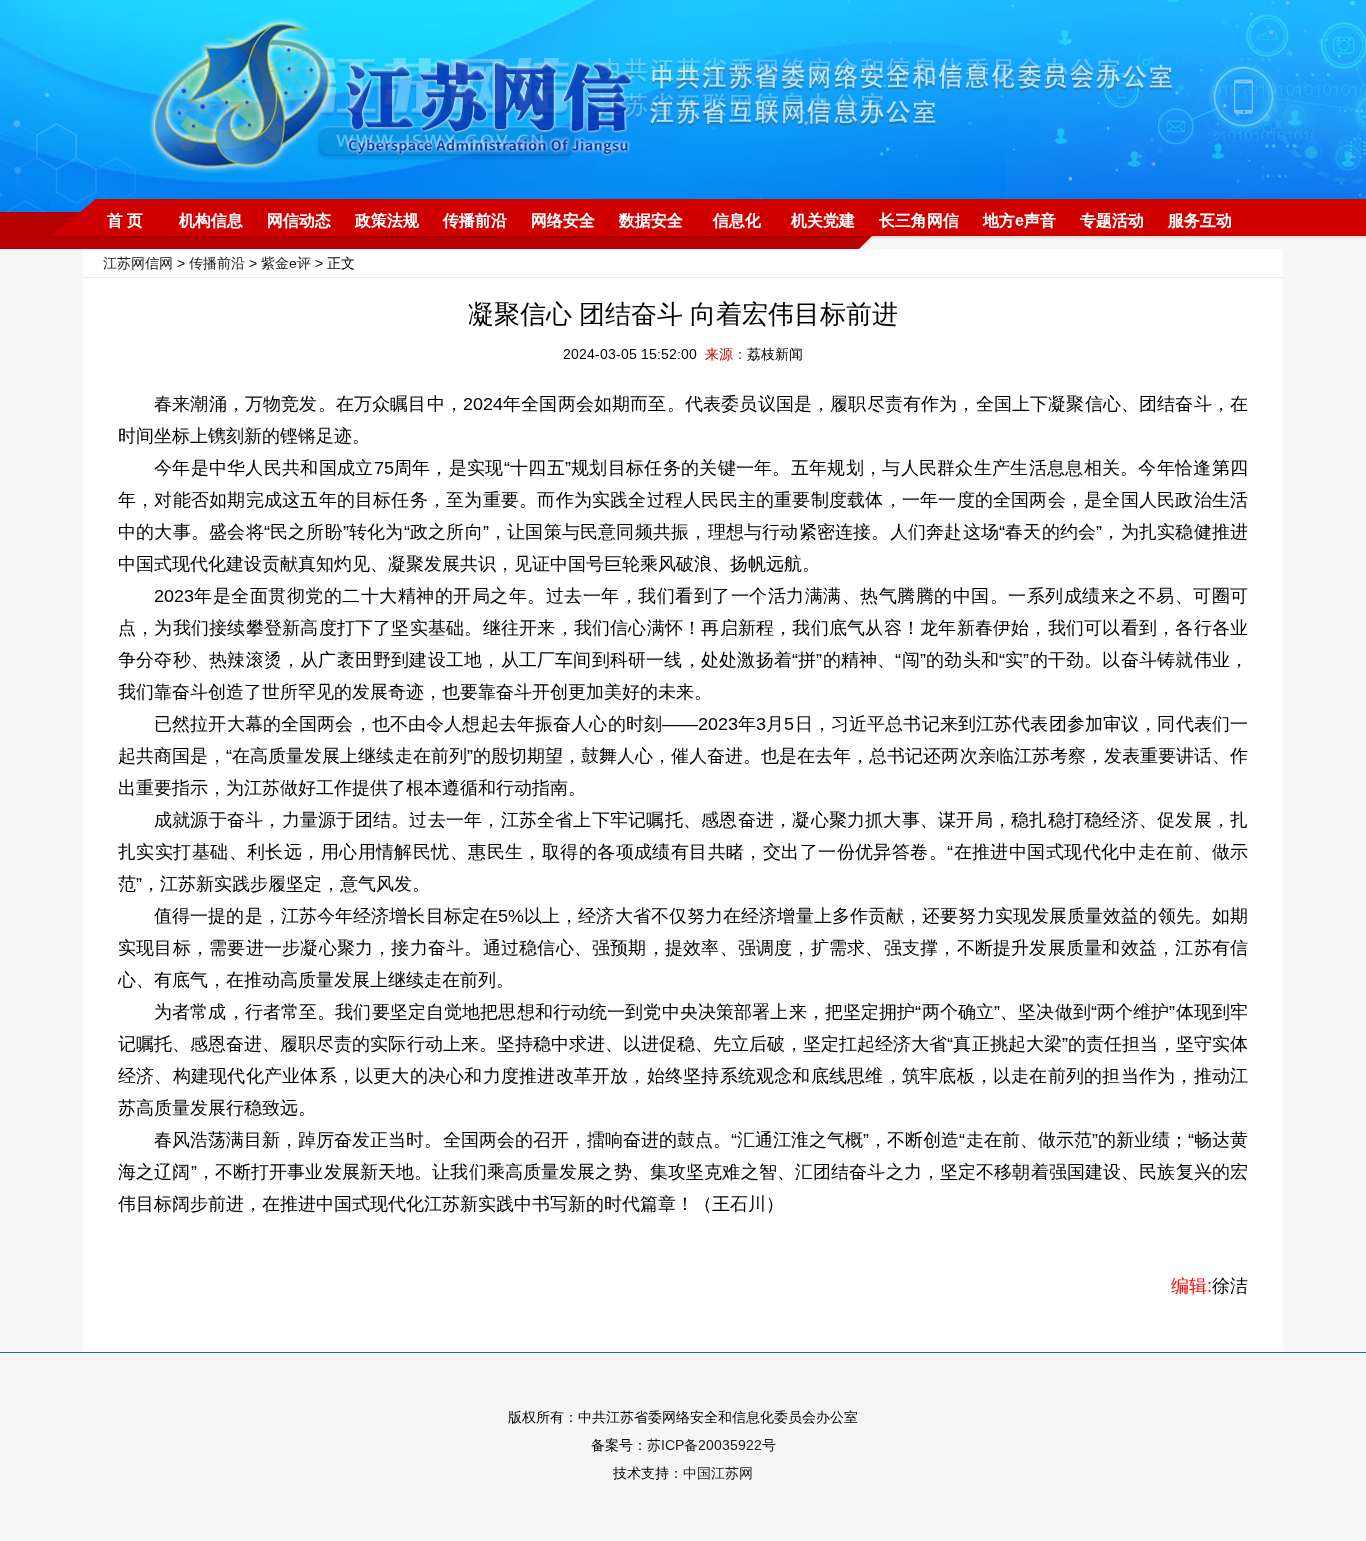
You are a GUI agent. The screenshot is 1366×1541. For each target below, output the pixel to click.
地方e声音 (1019, 220)
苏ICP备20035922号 (711, 1445)
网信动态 (299, 220)
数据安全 (651, 220)
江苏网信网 (138, 263)
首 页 (125, 220)
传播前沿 (475, 220)
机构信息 (211, 220)
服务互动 (1200, 220)
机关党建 (823, 220)
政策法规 (387, 220)
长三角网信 (919, 220)
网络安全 (563, 220)
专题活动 (1112, 220)
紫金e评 (286, 263)
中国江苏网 (718, 1473)
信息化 (737, 220)
